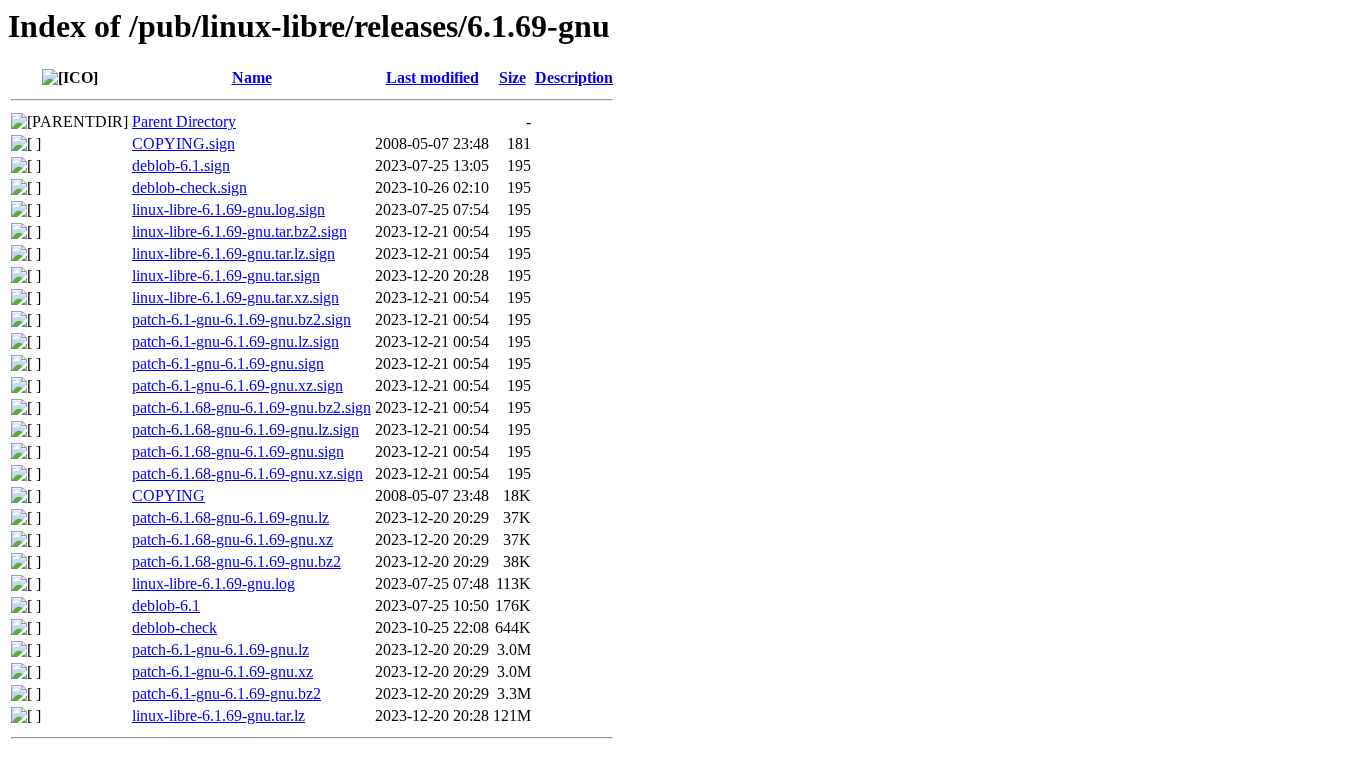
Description (574, 77)
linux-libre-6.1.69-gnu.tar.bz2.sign (239, 231)
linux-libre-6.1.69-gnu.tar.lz (218, 715)
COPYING (168, 495)
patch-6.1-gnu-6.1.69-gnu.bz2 (226, 693)
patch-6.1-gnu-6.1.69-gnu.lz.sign (235, 341)
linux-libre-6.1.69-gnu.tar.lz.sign (233, 253)
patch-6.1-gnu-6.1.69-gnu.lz (220, 649)
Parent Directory (184, 121)
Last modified (432, 77)
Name (252, 77)
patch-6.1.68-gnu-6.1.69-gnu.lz (230, 517)
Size (512, 77)
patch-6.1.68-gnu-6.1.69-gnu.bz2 (236, 561)
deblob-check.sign (189, 187)
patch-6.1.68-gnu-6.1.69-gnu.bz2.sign (251, 407)
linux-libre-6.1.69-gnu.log (213, 583)
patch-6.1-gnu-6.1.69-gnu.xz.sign (237, 385)
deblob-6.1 (166, 605)
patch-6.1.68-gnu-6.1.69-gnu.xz (232, 539)
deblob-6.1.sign (181, 165)
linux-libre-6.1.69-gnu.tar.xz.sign (235, 297)
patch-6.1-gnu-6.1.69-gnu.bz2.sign (241, 319)
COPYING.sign (183, 143)
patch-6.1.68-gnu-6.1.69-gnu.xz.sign (247, 473)
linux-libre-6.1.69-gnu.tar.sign (226, 275)
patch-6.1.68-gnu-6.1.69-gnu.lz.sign (245, 429)
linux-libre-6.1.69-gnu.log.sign (228, 209)
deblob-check (174, 627)
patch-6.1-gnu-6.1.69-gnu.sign (228, 363)
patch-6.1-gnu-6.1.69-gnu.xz (222, 671)
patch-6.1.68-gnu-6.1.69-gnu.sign (238, 451)
